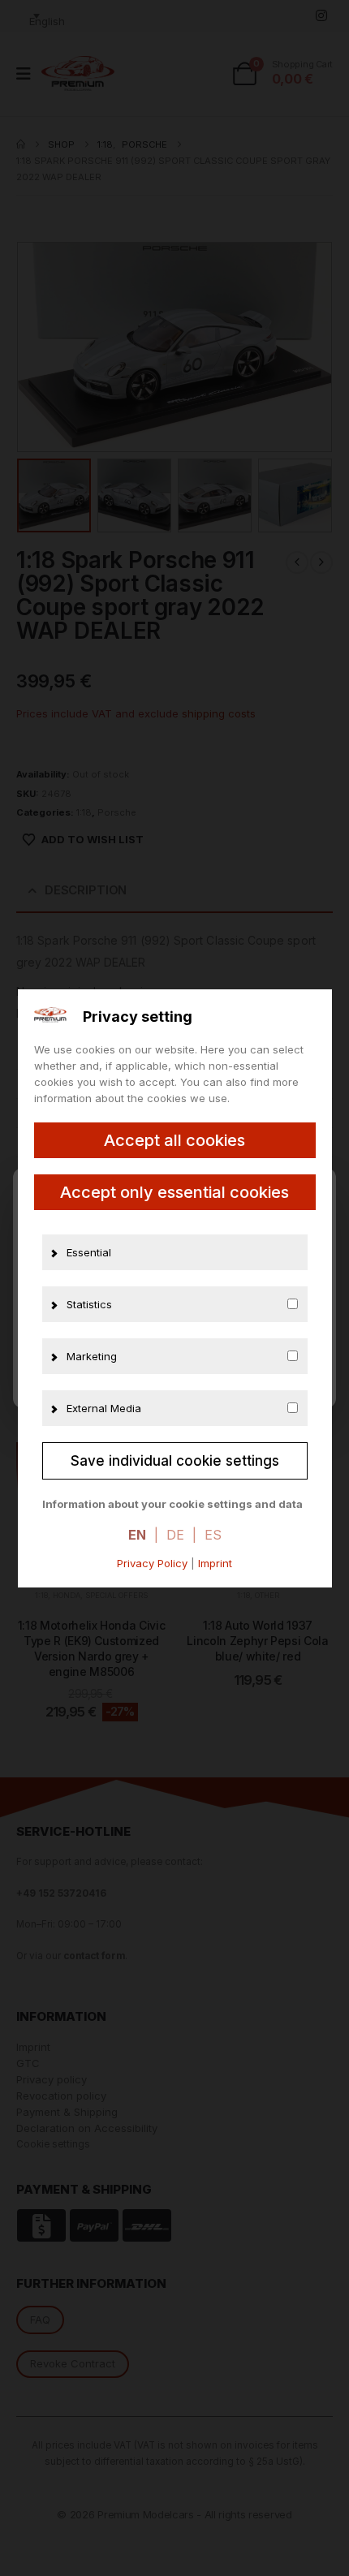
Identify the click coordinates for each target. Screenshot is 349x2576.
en (137, 1535)
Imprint (215, 1563)
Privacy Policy (152, 1563)
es (213, 1535)
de (175, 1535)
